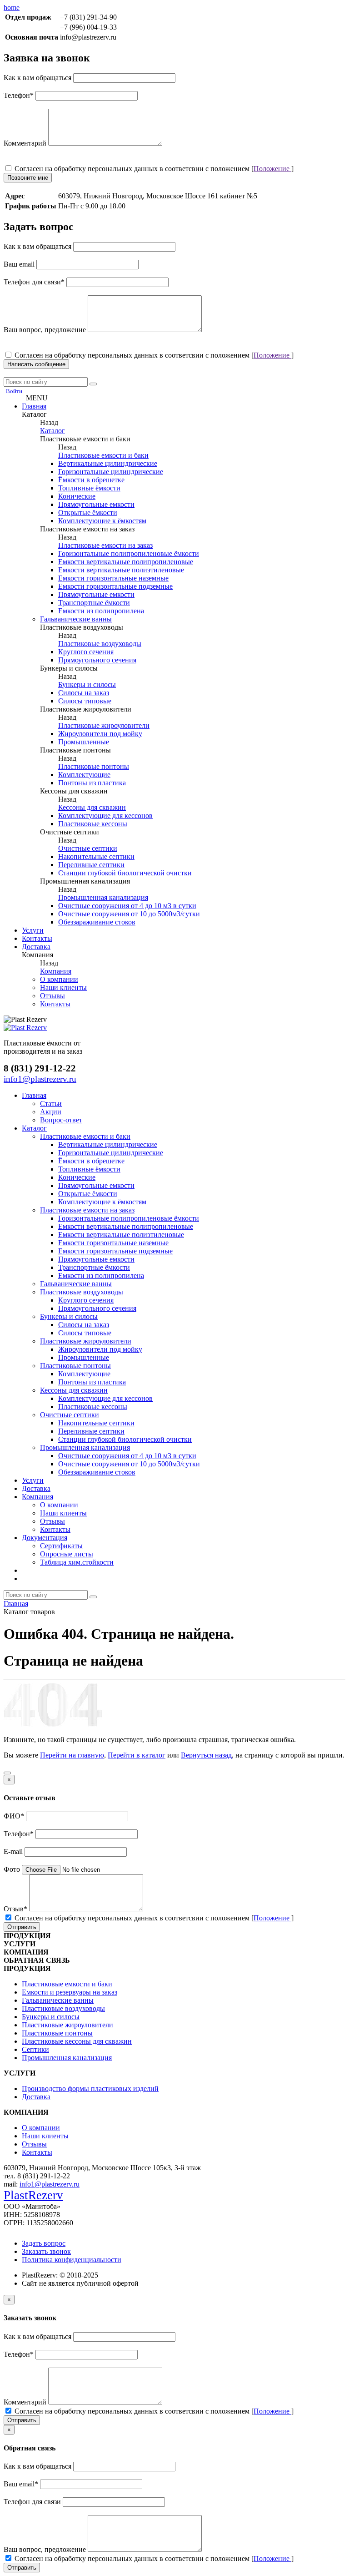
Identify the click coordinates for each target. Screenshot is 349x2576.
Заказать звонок (46, 2251)
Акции (51, 1112)
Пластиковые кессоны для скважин (77, 2041)
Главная (34, 406)
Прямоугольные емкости (96, 504)
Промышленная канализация (103, 897)
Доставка (36, 947)
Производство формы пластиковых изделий (90, 2089)
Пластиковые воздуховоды (100, 644)
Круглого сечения (86, 652)
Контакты (37, 938)
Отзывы (52, 996)
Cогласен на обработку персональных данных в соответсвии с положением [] (153, 169)
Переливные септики (91, 865)
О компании (59, 979)
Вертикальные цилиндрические (108, 463)
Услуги (33, 930)
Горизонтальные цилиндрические (111, 472)
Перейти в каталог (137, 1755)
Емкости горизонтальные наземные (113, 578)
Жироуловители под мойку (100, 734)
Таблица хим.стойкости (77, 1562)
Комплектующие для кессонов (105, 816)
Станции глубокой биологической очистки (125, 873)
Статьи (51, 1104)
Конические (77, 496)
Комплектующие (84, 775)
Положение (272, 169)
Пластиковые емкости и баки (103, 455)
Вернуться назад (206, 1755)
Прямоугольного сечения (97, 660)
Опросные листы (67, 1554)
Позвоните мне (28, 178)
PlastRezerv (33, 2195)
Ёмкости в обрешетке (91, 480)
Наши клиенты (63, 987)
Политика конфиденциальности (72, 2260)
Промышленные (84, 742)
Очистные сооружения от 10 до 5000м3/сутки (129, 914)
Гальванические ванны (76, 619)
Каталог (52, 431)
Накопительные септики (96, 856)
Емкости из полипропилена (101, 611)
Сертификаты (61, 1546)
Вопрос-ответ (61, 1120)
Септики (35, 2049)
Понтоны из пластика (92, 783)
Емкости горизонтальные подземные (115, 586)
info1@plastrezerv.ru (50, 2184)
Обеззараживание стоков (97, 922)
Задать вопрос (44, 2243)
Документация (45, 1538)
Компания (56, 971)
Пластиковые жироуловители (104, 725)
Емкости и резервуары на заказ (70, 1992)
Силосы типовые (85, 701)
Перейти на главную (72, 1755)
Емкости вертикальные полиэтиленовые (121, 570)
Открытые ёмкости (88, 513)
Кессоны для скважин (92, 807)
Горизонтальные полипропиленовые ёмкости (129, 553)
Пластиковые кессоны (93, 824)
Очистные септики (88, 848)
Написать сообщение (36, 364)
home (12, 8)
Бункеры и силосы (87, 684)
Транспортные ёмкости (94, 603)
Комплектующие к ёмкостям (102, 521)
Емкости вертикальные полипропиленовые (126, 562)
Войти (14, 391)
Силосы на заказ (84, 693)
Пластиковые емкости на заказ (105, 545)
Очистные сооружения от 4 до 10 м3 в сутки (127, 906)
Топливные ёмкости (89, 488)
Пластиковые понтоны (94, 766)
